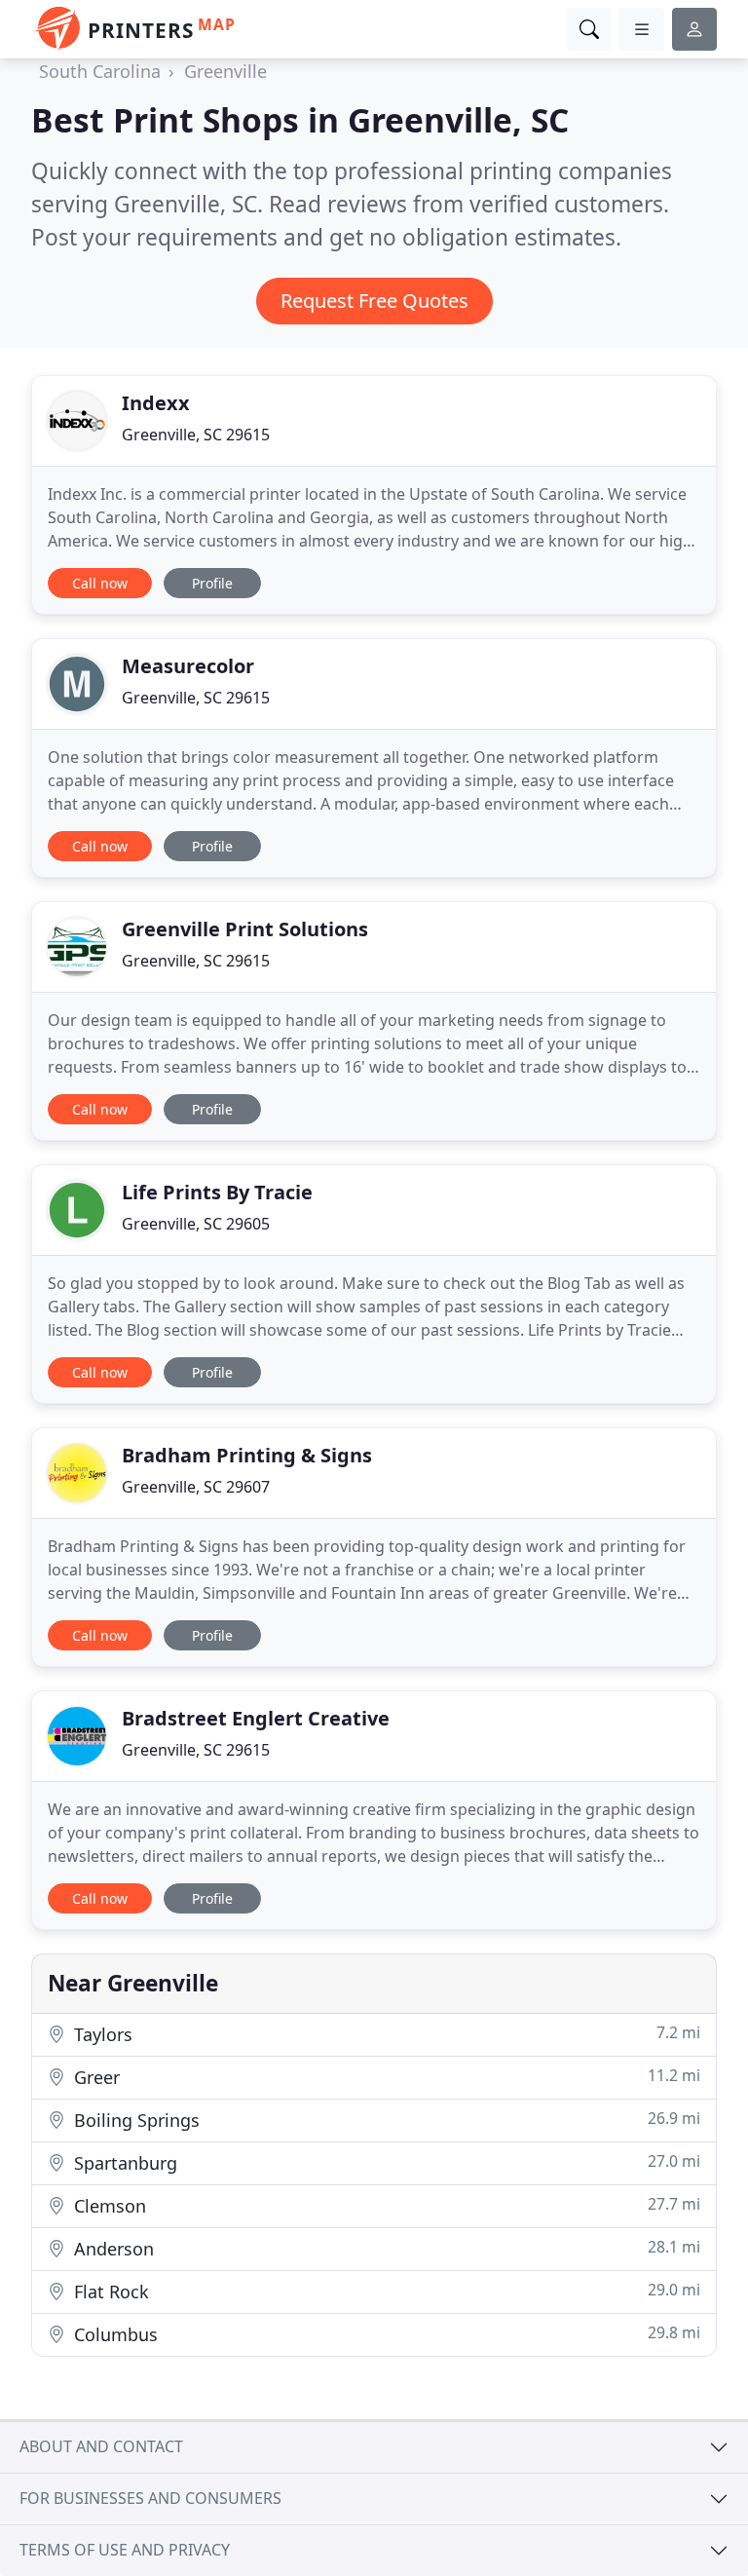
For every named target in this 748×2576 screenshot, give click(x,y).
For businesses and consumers (150, 2498)
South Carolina (100, 71)
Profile (212, 583)
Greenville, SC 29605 (196, 1224)
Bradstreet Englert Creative (256, 1718)
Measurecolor (188, 666)
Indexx (156, 403)
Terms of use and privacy (125, 2550)
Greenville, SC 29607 (196, 1487)
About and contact (101, 2446)
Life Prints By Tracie (217, 1192)
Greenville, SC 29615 (196, 435)
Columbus (385, 2334)
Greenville (225, 71)
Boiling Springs (385, 2120)
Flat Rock (385, 2291)
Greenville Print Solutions (245, 929)
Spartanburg (385, 2162)
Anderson (385, 2248)
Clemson (385, 2205)
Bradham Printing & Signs (247, 1455)
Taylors (385, 2034)
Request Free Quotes (374, 301)
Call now (100, 583)
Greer (385, 2077)
